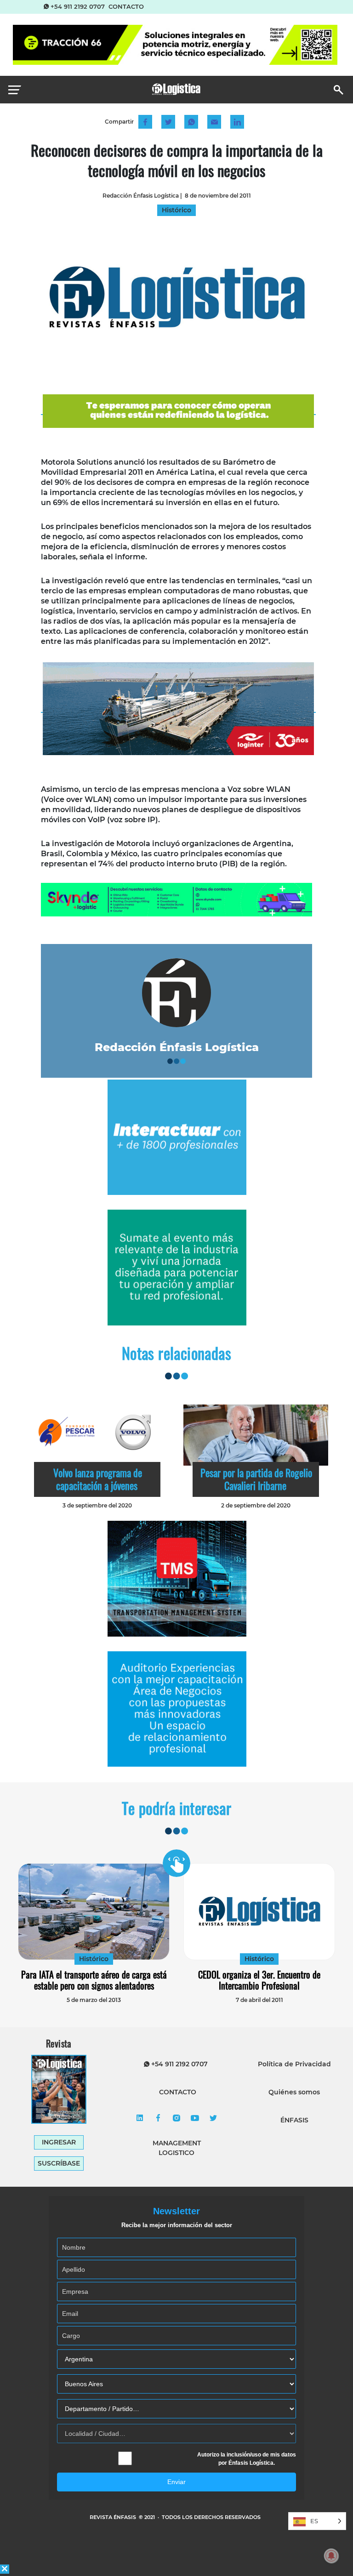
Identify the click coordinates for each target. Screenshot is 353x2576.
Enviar (176, 2482)
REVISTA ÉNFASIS (114, 2517)
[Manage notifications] (331, 2556)
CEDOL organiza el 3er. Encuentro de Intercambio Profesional (259, 1980)
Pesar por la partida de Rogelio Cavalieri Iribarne (256, 1479)
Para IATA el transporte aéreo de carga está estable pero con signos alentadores (94, 1980)
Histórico (94, 1959)
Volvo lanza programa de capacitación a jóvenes (98, 1479)
